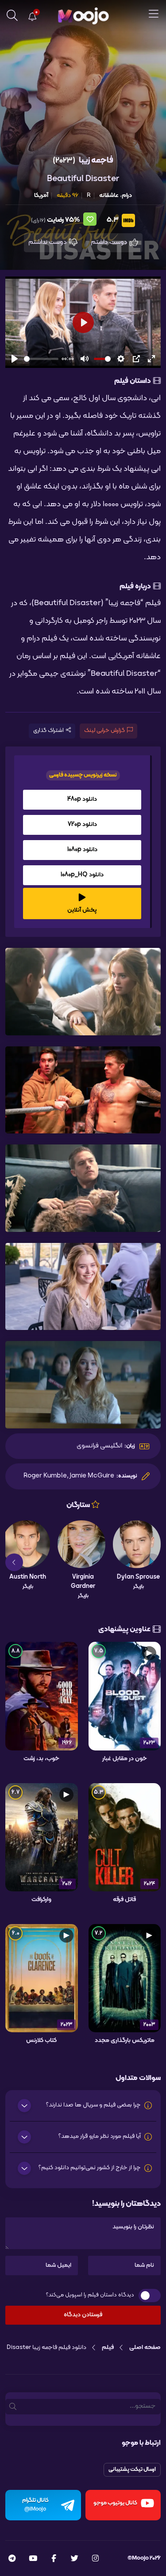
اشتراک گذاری (48, 731)
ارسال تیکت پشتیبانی (132, 2470)
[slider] (41, 359)
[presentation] (152, 1562)
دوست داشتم (110, 242)
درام (127, 195)
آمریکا (41, 195)
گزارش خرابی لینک (104, 731)
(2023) (64, 161)
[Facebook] (54, 2559)
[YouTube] (33, 2559)
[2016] (42, 1837)
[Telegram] (12, 2559)
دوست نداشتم (48, 242)
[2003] (125, 1978)
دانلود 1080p (82, 850)
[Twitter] (75, 2559)
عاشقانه (109, 195)
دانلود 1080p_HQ (82, 875)
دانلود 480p (82, 799)
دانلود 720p (82, 824)
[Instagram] (95, 2559)
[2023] (125, 1696)
